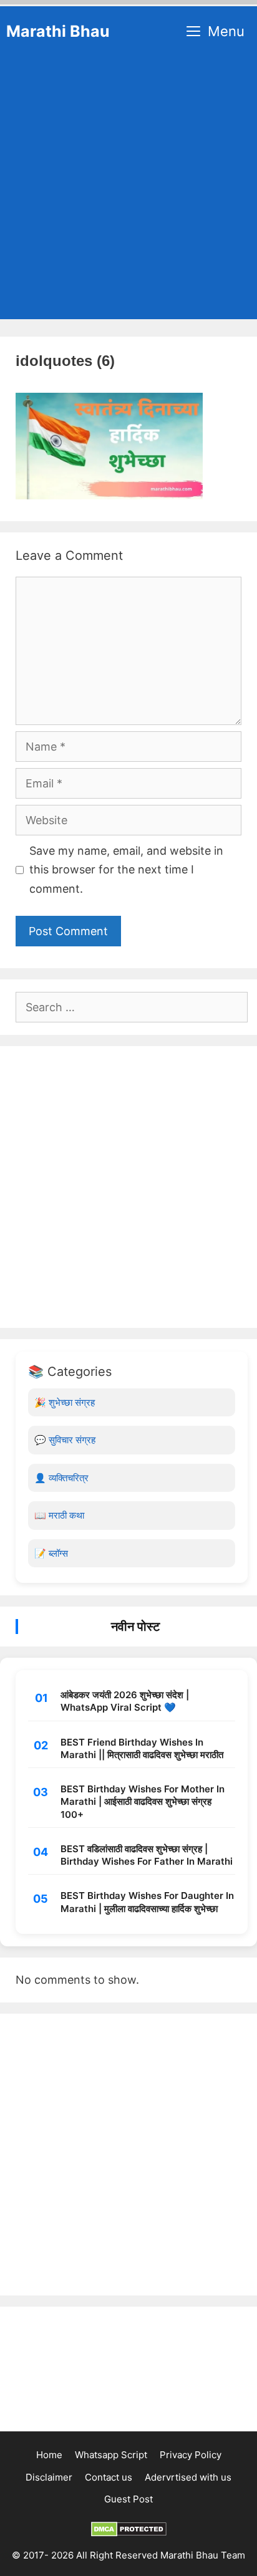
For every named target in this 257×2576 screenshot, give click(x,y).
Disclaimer (49, 2477)
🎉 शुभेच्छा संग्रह (65, 1402)
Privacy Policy (191, 2455)
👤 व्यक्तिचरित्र (61, 1478)
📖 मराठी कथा (59, 1515)
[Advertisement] (128, 191)
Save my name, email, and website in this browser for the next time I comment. (126, 870)
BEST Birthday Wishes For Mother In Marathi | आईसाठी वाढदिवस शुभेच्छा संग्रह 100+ (143, 1802)
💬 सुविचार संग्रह (65, 1440)
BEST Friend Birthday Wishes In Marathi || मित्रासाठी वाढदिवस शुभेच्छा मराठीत (142, 1748)
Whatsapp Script (111, 2455)
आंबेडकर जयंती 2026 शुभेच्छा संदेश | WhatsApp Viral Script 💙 (125, 1701)
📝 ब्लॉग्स (51, 1553)
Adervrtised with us (188, 2477)
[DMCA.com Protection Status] (129, 2533)
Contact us (109, 2477)
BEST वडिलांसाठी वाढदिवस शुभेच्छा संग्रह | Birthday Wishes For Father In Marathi (147, 1855)
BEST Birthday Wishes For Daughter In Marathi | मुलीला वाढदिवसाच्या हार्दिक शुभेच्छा (147, 1902)
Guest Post (128, 2499)
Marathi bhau (58, 31)
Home (49, 2455)
